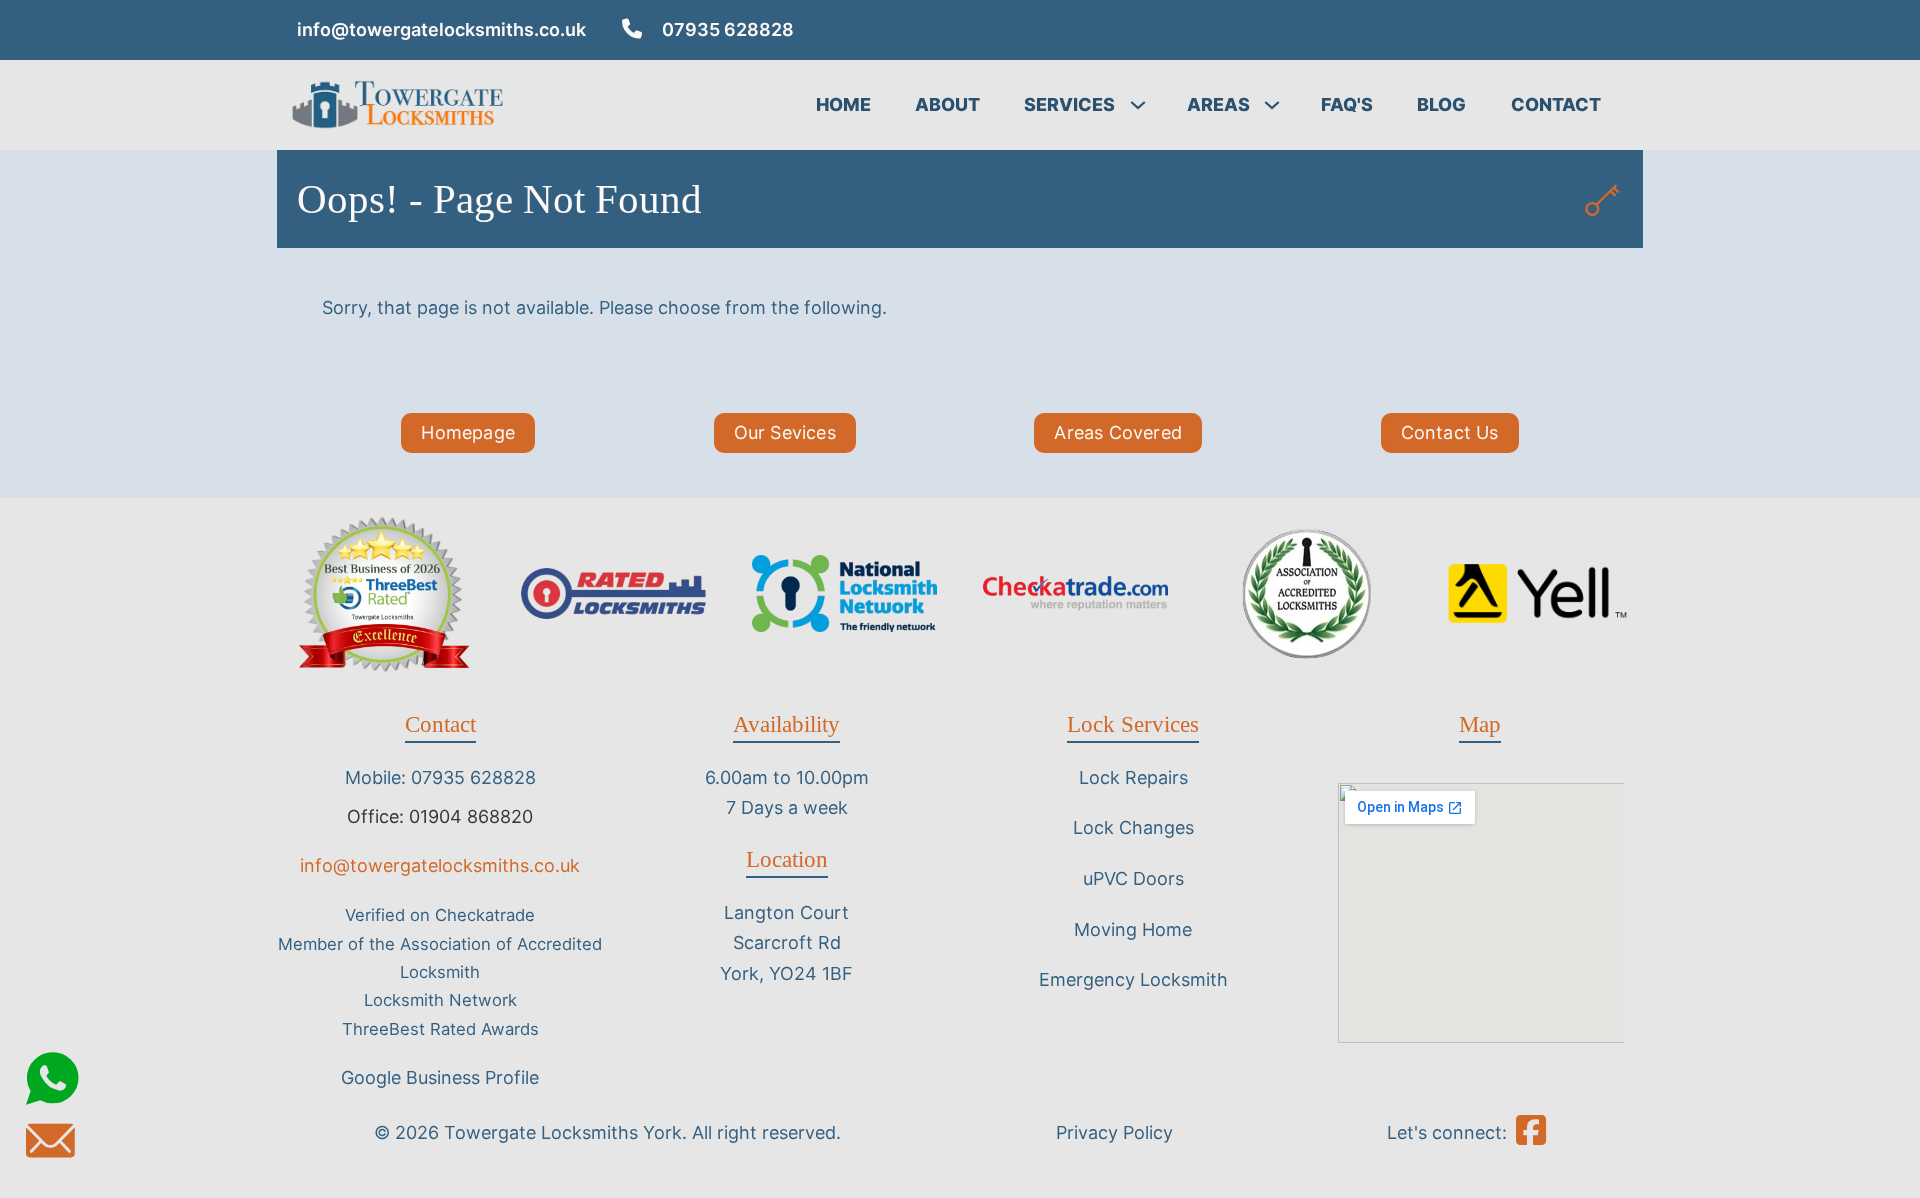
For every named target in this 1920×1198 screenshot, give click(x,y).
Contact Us (1450, 432)
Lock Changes (1133, 827)
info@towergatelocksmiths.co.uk (441, 29)
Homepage (468, 432)
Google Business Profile (440, 1077)
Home (843, 104)
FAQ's (1347, 104)
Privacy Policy (1114, 1132)
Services (1069, 104)
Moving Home (1133, 929)
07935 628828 (728, 29)
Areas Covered (1118, 432)
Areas (1218, 104)
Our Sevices (785, 432)
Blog (1441, 104)
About (947, 104)
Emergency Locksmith (1133, 979)
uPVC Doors (1133, 878)
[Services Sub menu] (1142, 105)
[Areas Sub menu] (1276, 105)
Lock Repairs (1133, 777)
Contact (1556, 104)
